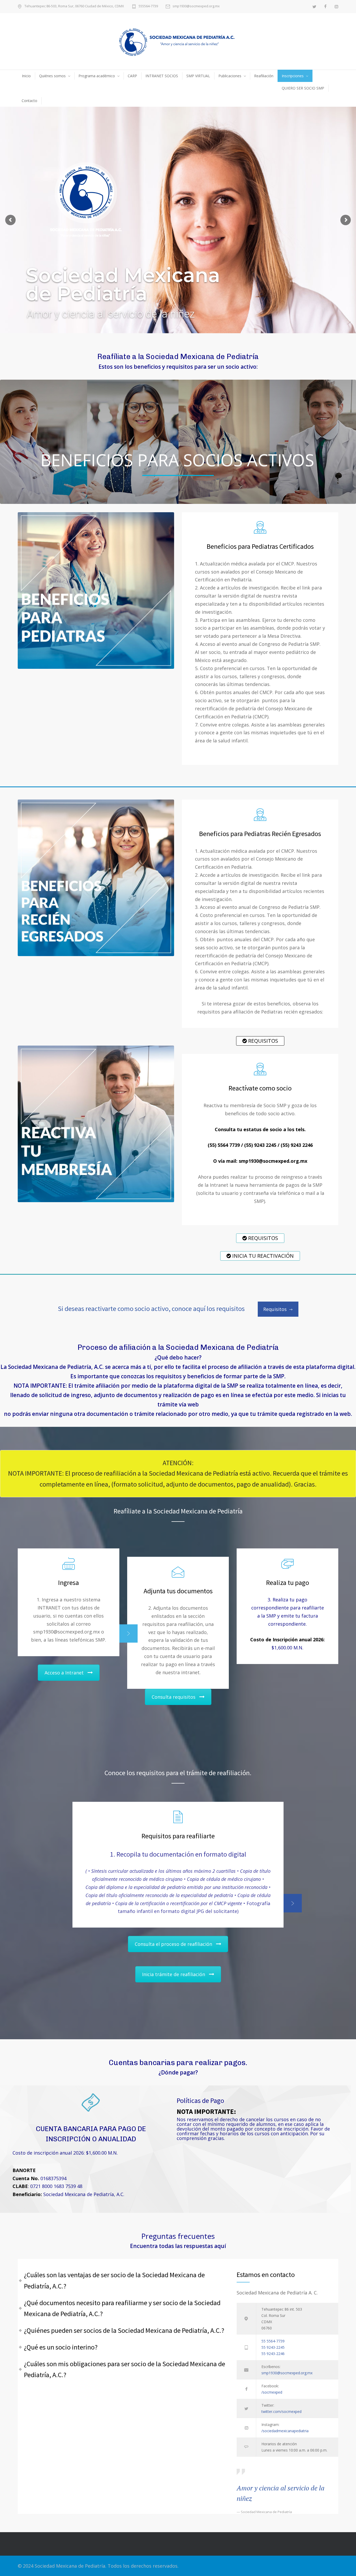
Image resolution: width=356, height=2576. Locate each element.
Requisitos (275, 1309)
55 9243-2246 (273, 2354)
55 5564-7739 (273, 2341)
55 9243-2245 (273, 2347)
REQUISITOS (262, 1041)
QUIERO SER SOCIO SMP (303, 88)
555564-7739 (148, 6)
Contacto (29, 101)
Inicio (26, 76)
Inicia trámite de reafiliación (174, 1974)
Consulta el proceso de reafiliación (173, 1944)
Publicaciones (230, 76)
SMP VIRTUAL (198, 76)
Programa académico (97, 76)
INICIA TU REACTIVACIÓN (262, 1256)
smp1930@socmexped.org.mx (196, 6)
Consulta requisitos (174, 1697)
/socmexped (272, 2392)
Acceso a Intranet (64, 1673)
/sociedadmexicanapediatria (285, 2431)
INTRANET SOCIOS (162, 76)
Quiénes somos (52, 76)
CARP (132, 76)
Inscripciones (293, 76)
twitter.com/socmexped (281, 2411)
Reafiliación (264, 76)
